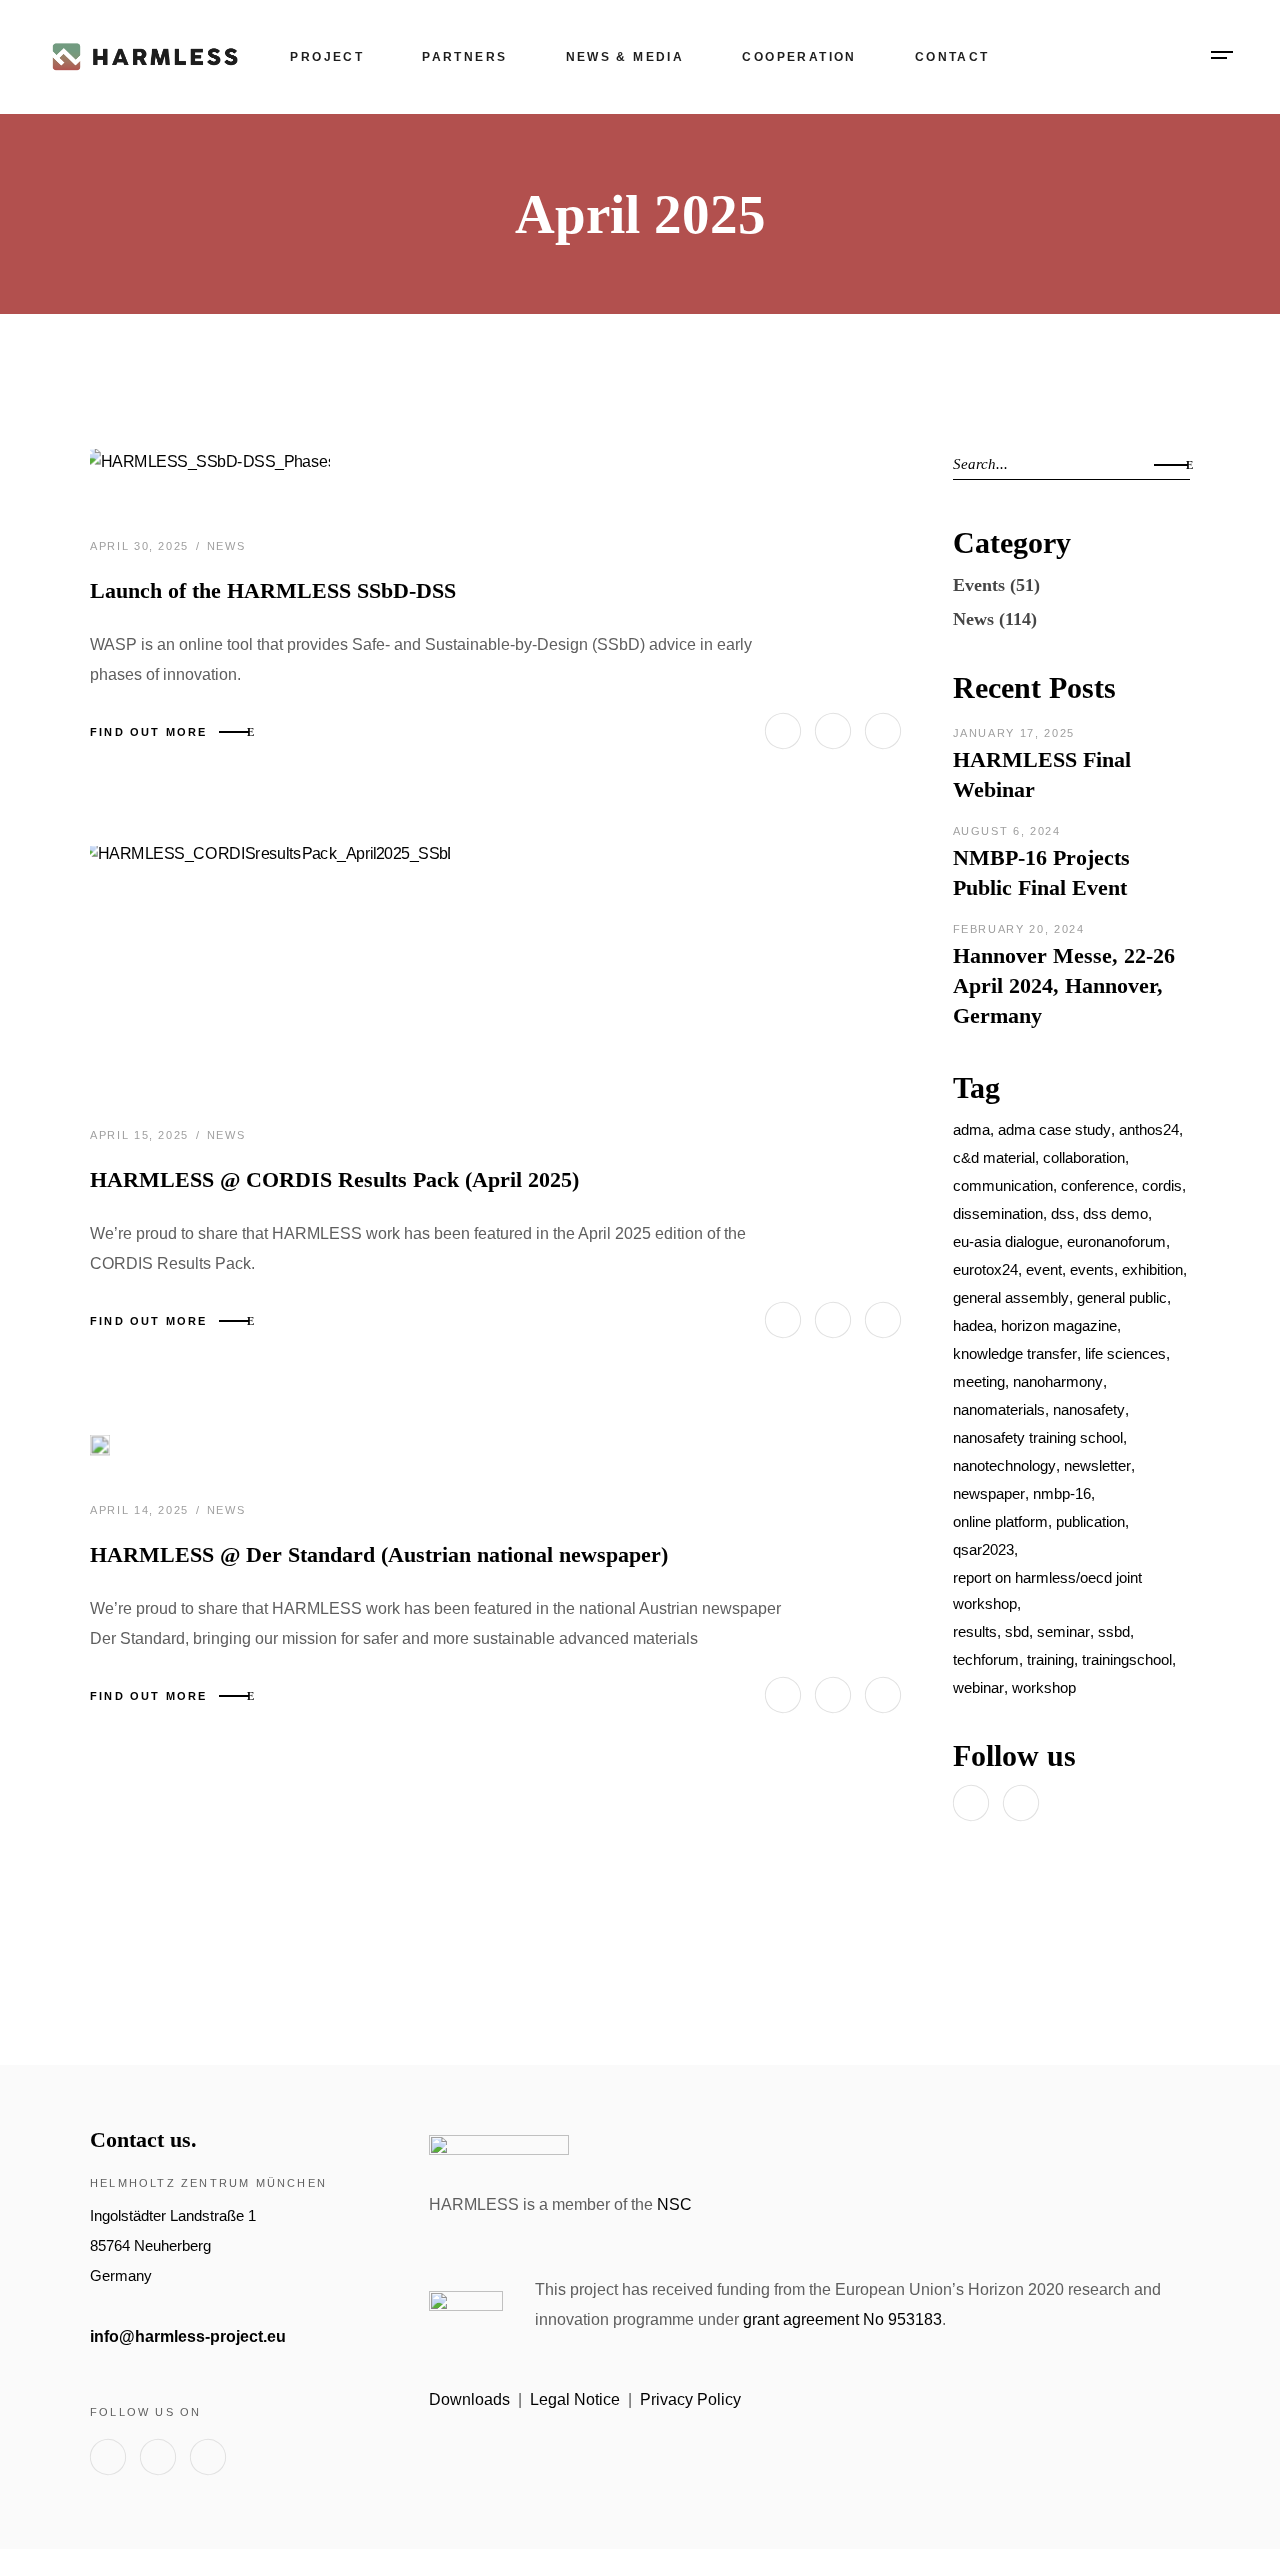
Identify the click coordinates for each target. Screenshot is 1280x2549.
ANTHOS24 (1149, 1129)
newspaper (989, 1493)
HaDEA (973, 1325)
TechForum (986, 1659)
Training (1050, 1659)
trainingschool (1127, 1659)
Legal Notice (575, 2399)
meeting (979, 1381)
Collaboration (1084, 1157)
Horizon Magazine (1059, 1325)
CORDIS (1162, 1185)
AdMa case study (1054, 1129)
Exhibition (1152, 1269)
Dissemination (998, 1213)
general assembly (1011, 1297)
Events (979, 585)
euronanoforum (1116, 1241)
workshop (1044, 1687)
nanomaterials (999, 1409)
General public (1122, 1297)
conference (1097, 1185)
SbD (1017, 1631)
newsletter (1097, 1465)
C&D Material (994, 1157)
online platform (1000, 1521)
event (1044, 1269)
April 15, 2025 (142, 1135)
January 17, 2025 (1014, 733)
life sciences (1125, 1353)
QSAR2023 (983, 1549)
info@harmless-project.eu (188, 2336)
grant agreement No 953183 (842, 2319)
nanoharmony (1058, 1381)
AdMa (971, 1129)
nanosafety (1089, 1409)
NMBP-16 (1062, 1493)
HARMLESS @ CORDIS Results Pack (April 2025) (334, 1179)
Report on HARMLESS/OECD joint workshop (1047, 1590)
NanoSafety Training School (1038, 1437)
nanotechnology (1004, 1465)
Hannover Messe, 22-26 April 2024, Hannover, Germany (1064, 985)
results (975, 1631)
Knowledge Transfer (1015, 1353)
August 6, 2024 (1007, 831)
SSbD (1114, 1631)
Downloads (469, 2399)
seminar (1063, 1631)
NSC (674, 2204)
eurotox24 (985, 1269)
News (226, 546)
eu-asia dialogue (1006, 1241)
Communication (1003, 1185)
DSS (1063, 1213)
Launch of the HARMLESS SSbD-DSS (273, 590)
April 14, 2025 (142, 1510)
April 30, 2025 (142, 546)
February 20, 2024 (1019, 929)
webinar (978, 1687)
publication (1090, 1521)
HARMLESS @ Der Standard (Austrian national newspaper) (379, 1554)
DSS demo (1115, 1213)
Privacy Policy (690, 2399)
